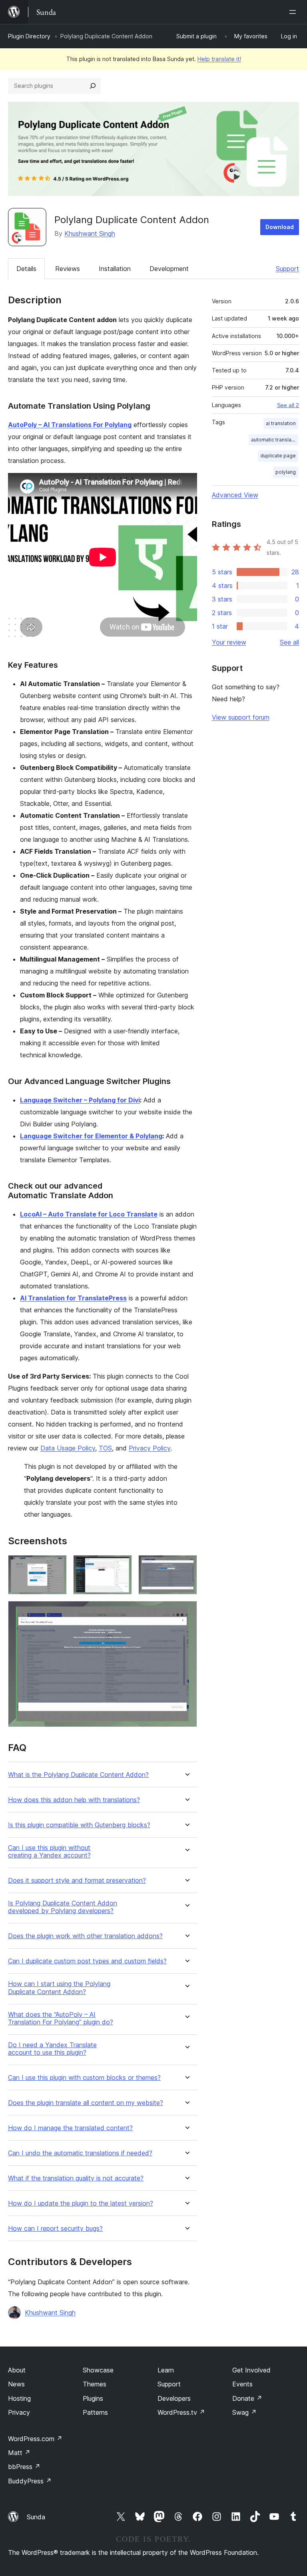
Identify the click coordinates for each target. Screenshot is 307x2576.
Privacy (19, 2412)
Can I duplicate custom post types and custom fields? (87, 1961)
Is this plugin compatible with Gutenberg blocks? (79, 1825)
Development (169, 269)
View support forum (241, 717)
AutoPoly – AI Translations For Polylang (70, 425)
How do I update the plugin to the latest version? (81, 2203)
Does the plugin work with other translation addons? (85, 1936)
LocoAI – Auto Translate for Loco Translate (89, 1214)
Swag (244, 2412)
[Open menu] (294, 12)
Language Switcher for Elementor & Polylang (91, 1136)
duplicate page (278, 456)
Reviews (68, 269)
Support (287, 269)
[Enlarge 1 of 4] (56, 1566)
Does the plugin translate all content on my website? (86, 2103)
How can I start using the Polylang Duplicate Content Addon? (59, 1988)
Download (280, 227)
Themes (95, 2384)
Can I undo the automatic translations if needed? (80, 2153)
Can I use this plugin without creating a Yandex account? (49, 1852)
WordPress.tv (181, 2412)
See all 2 (288, 405)
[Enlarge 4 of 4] (186, 1612)
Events (242, 2384)
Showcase (98, 2370)
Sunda (36, 2517)
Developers (174, 2398)
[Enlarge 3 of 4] (186, 1566)
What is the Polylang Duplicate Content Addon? (78, 1775)
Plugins (93, 2398)
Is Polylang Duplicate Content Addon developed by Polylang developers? (63, 1907)
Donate (247, 2398)
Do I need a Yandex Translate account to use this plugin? (52, 2049)
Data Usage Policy (68, 1448)
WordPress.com (35, 2439)
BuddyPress (30, 2481)
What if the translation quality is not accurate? (76, 2178)
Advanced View (235, 495)
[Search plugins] (93, 86)
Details (26, 269)
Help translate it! (219, 59)
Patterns (95, 2412)
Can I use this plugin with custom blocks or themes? (84, 2078)
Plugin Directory (29, 36)
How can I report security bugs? (55, 2229)
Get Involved (251, 2370)
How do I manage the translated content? (70, 2128)
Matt (19, 2453)
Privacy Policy (150, 1448)
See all (289, 642)
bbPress (24, 2467)
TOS (105, 1448)
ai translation (281, 423)
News (16, 2384)
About (17, 2370)
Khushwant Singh (90, 233)
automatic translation (275, 440)
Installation (115, 269)
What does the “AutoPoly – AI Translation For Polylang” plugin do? (61, 2018)
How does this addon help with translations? (74, 1800)
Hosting (19, 2398)
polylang (286, 472)
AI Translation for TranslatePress (73, 1298)
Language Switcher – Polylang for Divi (80, 1100)
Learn (166, 2370)
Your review (229, 642)
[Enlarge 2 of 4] (121, 1566)
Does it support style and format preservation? (77, 1881)
